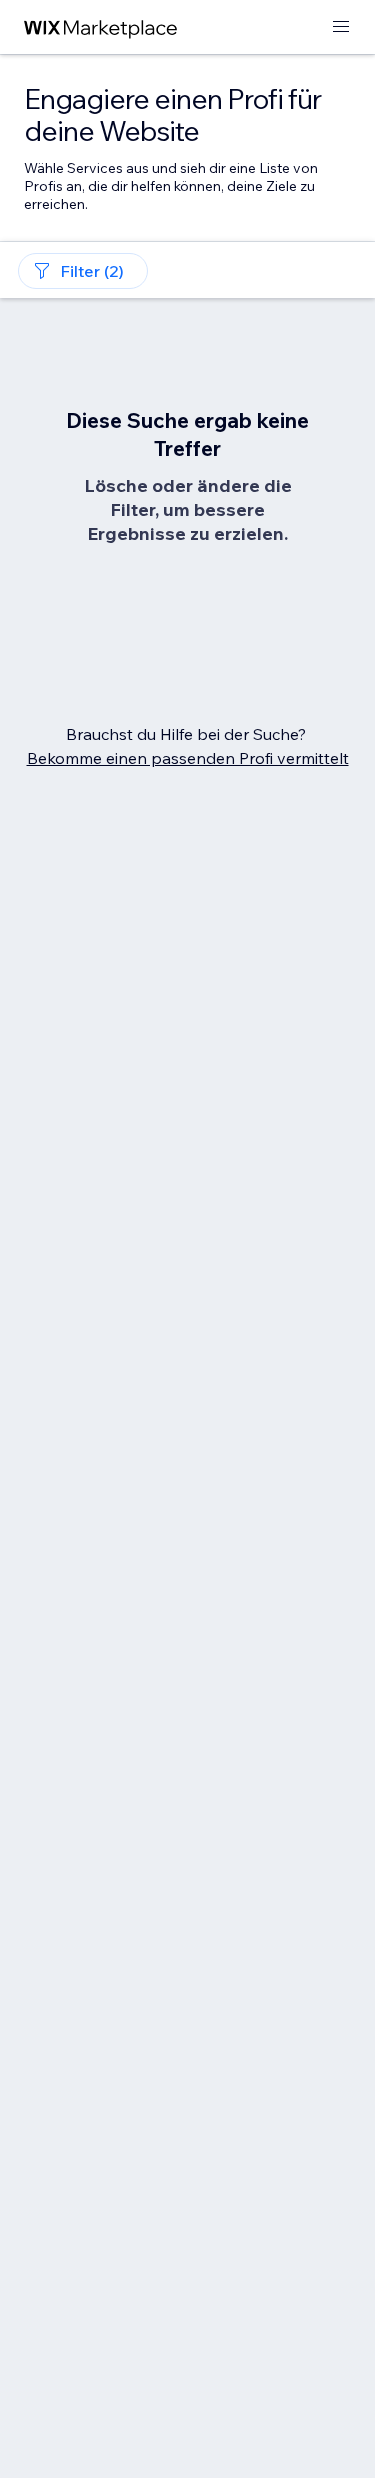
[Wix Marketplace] (101, 27)
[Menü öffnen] (341, 27)
